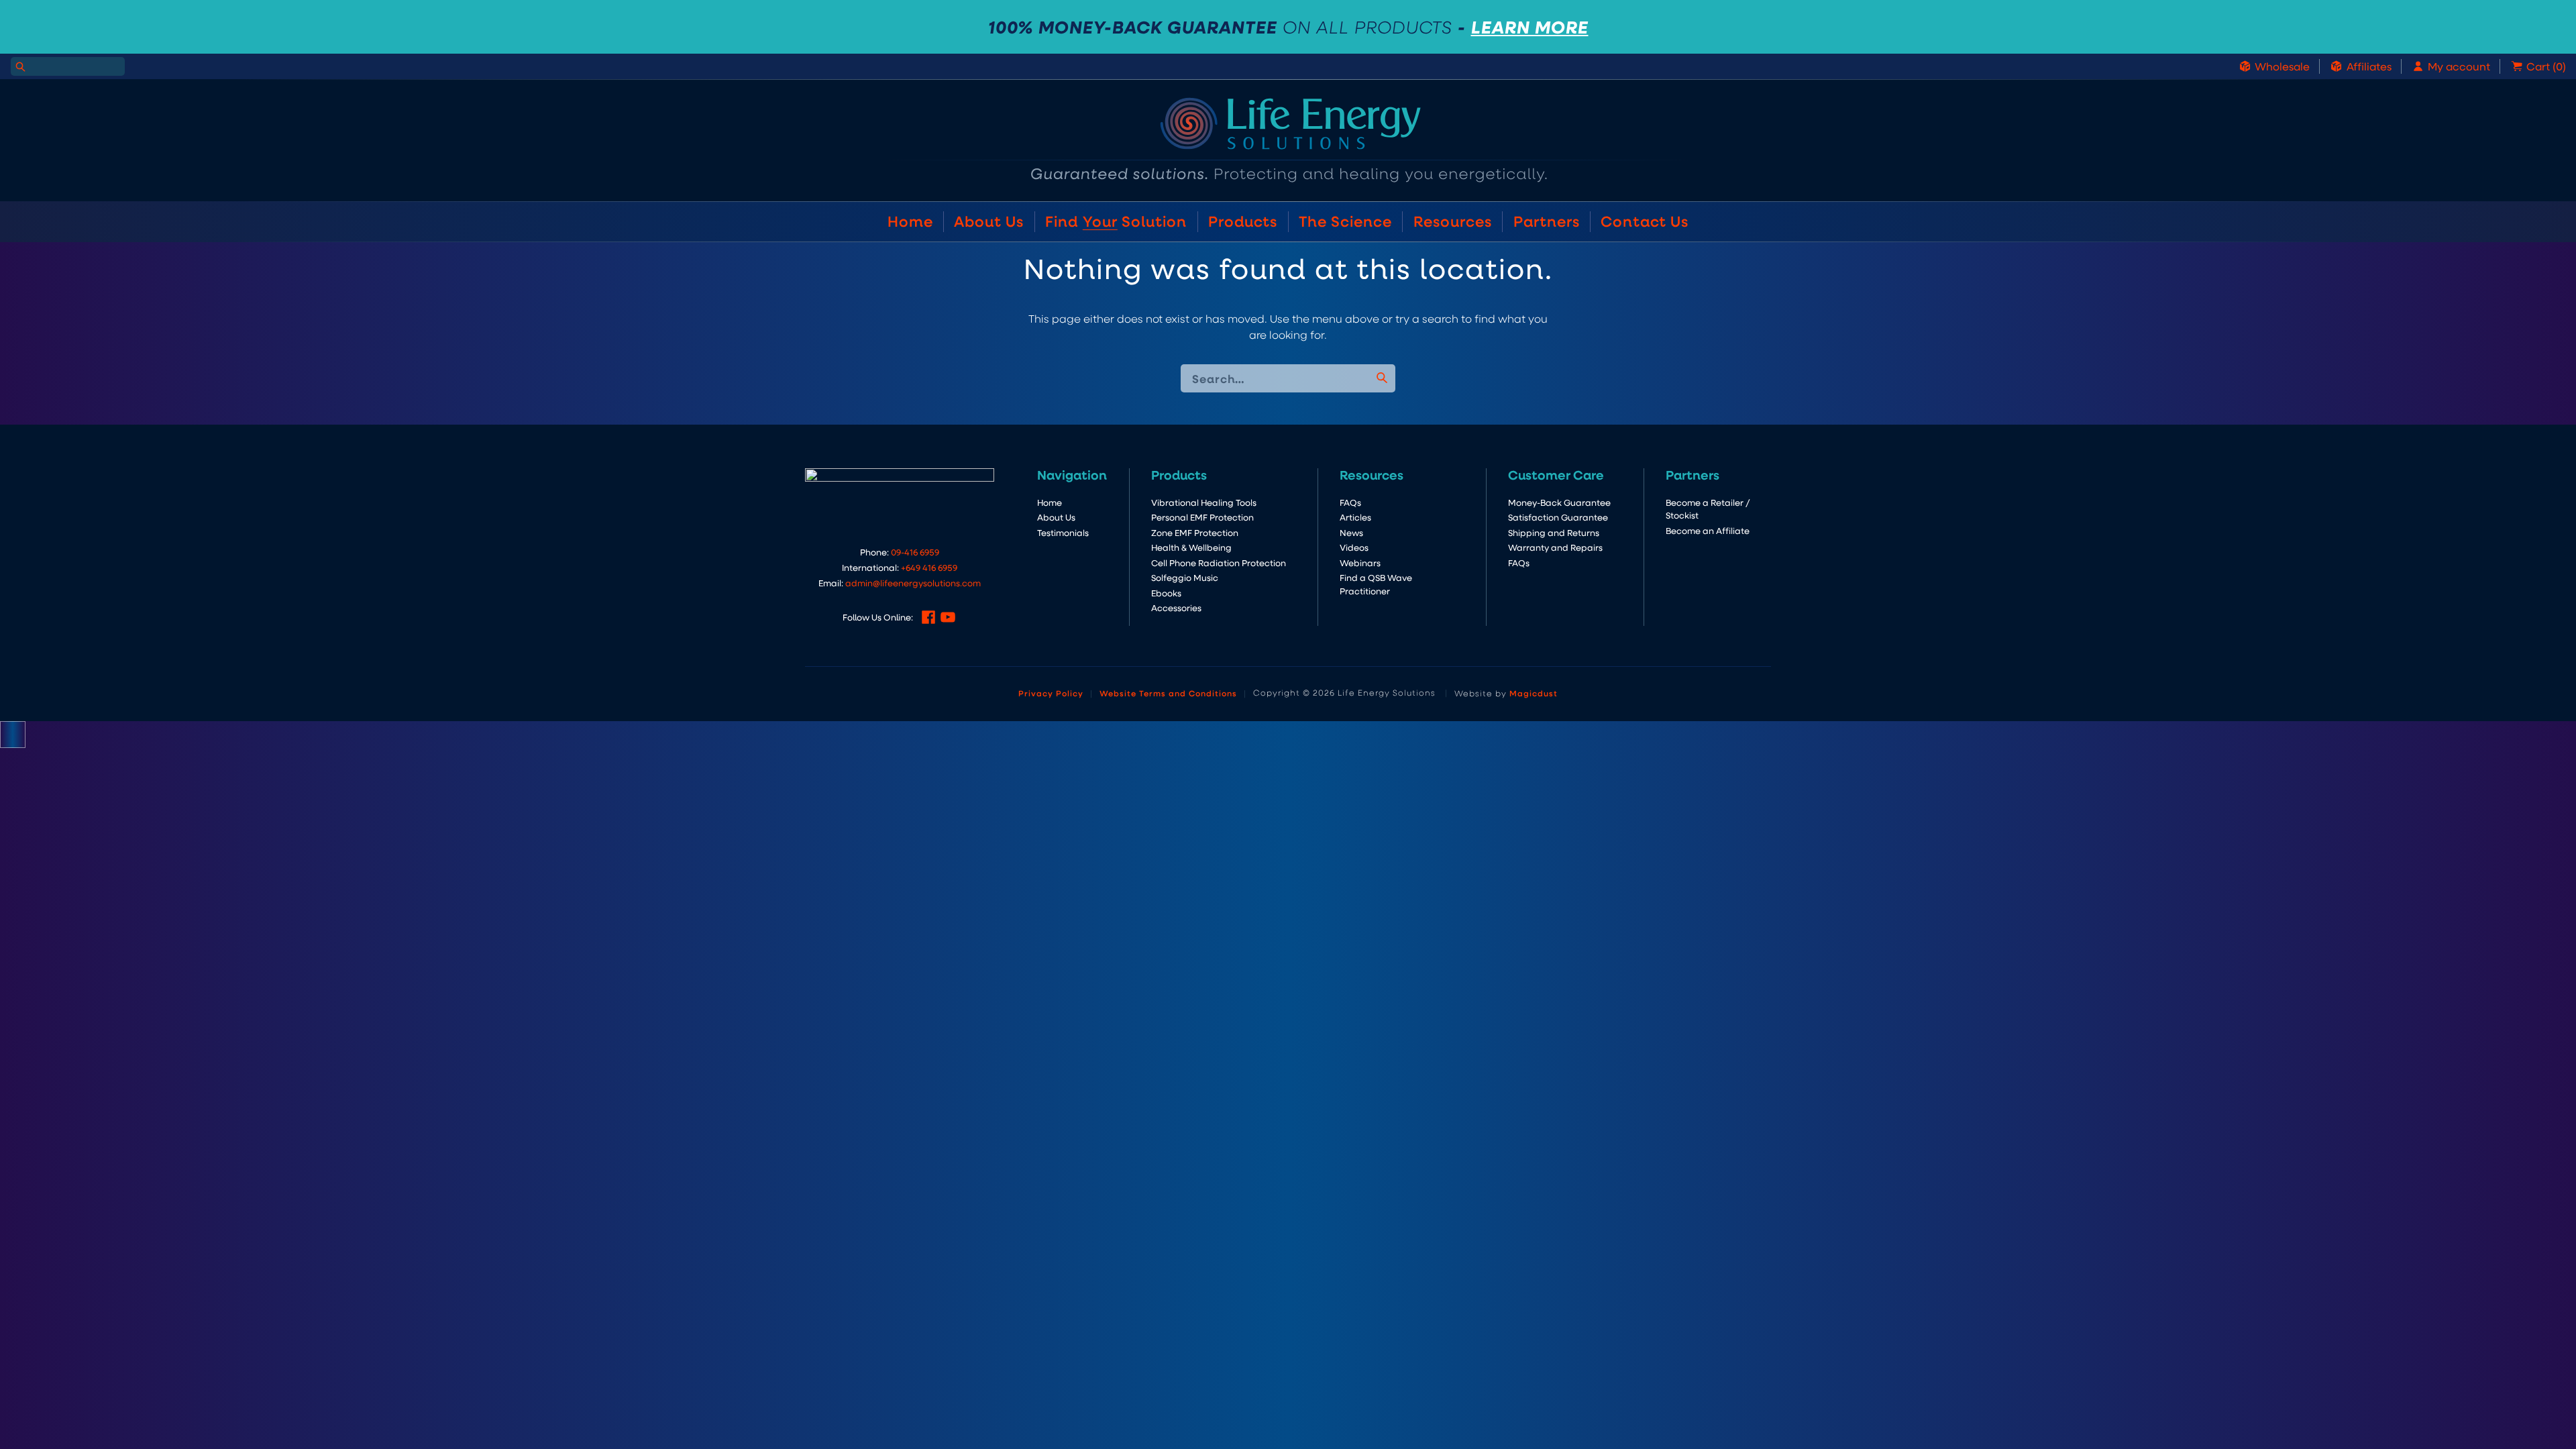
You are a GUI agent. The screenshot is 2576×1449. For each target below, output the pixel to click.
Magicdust (1534, 693)
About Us (989, 221)
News (1351, 532)
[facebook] (928, 617)
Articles (1355, 517)
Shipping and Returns (1554, 532)
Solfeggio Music (1185, 577)
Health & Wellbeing (1191, 547)
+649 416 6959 (929, 567)
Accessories (1176, 607)
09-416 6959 (915, 552)
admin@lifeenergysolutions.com (913, 583)
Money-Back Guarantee (1559, 502)
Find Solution (1116, 221)
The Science (1345, 221)
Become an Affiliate (1708, 530)
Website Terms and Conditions (1168, 693)
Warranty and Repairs (1555, 547)
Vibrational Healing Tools (1204, 502)
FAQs (1350, 502)
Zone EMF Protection (1195, 532)
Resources (1453, 221)
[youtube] (948, 617)
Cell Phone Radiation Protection (1219, 562)
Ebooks (1166, 593)
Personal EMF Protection (1202, 517)
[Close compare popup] (13, 735)
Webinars (1360, 562)
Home (910, 221)
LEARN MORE (1530, 27)
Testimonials (1063, 532)
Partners (1547, 221)
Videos (1354, 547)
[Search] (20, 66)
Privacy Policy (1051, 693)
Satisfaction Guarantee (1558, 517)
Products (1243, 221)
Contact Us (1645, 221)
